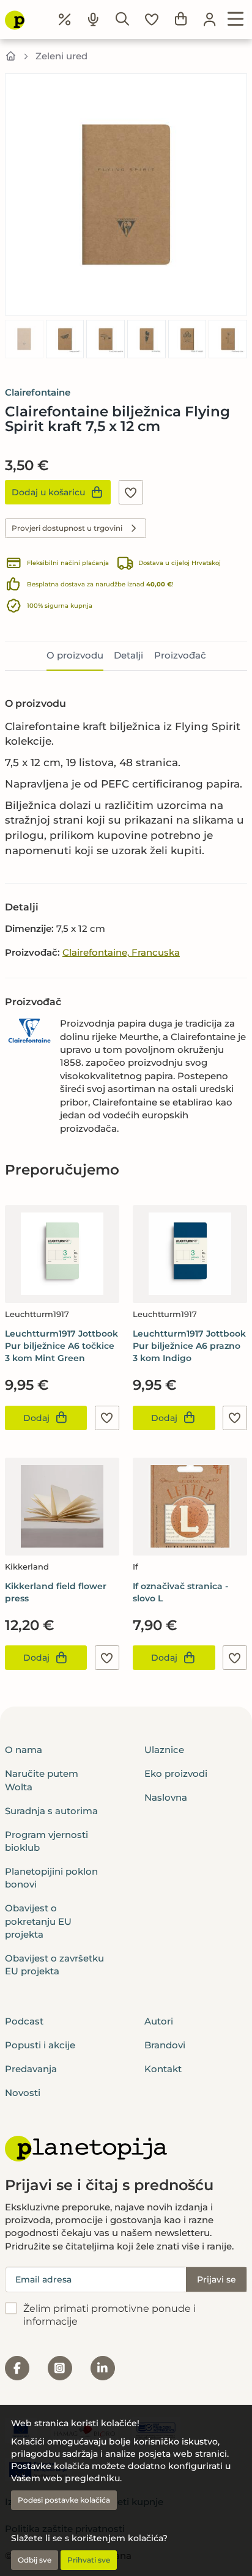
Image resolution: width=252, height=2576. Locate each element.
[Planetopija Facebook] (17, 2368)
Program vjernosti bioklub (46, 1841)
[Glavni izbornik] (236, 20)
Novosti (23, 2093)
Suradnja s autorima (51, 1811)
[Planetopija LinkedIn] (103, 2368)
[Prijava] (210, 20)
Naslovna (166, 1797)
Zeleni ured (61, 56)
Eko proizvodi (176, 1773)
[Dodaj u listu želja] (131, 492)
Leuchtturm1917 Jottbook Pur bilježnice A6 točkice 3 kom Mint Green (61, 1346)
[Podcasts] (94, 20)
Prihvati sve (89, 2560)
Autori (159, 2021)
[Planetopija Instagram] (60, 2368)
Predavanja (31, 2069)
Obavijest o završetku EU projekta (54, 1965)
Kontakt (163, 2069)
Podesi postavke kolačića (64, 2500)
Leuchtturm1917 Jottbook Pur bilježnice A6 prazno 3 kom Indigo (189, 1346)
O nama (24, 1750)
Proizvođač (180, 655)
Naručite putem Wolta (42, 1780)
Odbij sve (35, 2560)
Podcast (24, 2021)
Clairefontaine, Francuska (121, 952)
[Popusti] (65, 20)
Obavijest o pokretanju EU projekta (38, 1921)
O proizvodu (75, 655)
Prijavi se (217, 2279)
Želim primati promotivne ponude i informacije (109, 2315)
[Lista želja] (152, 20)
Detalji (128, 655)
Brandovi (165, 2045)
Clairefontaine (38, 392)
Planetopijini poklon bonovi (51, 1878)
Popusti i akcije (40, 2045)
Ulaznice (164, 1750)
